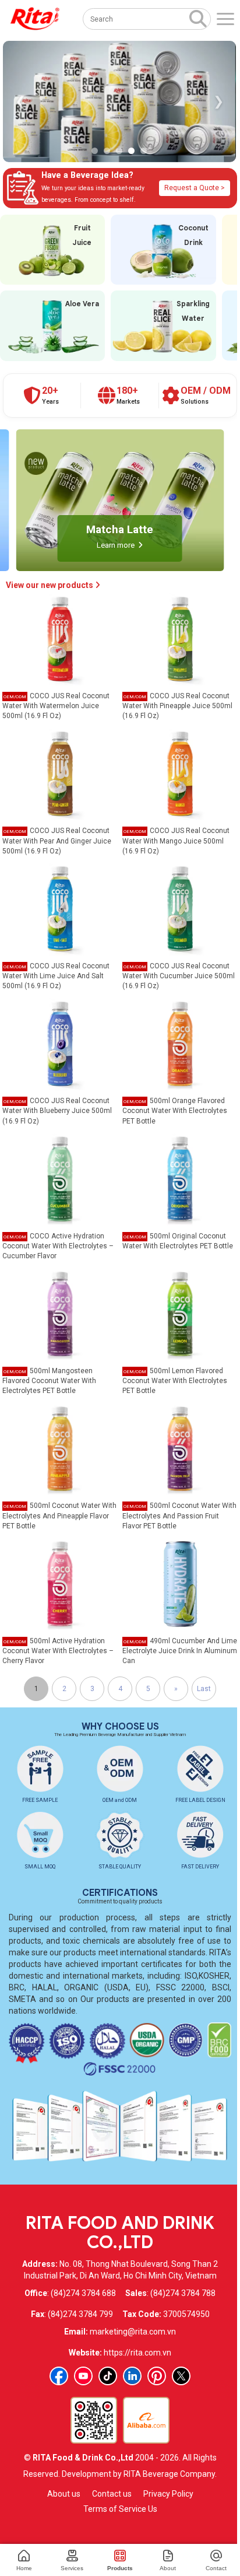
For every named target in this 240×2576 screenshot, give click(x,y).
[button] (95, 151)
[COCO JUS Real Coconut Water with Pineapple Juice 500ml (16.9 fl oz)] (180, 639)
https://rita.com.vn (137, 2353)
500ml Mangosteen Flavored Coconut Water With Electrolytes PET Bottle (49, 1381)
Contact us (112, 2494)
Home (24, 2568)
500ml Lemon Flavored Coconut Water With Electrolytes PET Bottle (175, 1381)
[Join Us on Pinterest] (157, 2376)
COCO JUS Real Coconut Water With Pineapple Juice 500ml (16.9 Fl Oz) (177, 706)
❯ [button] (218, 101)
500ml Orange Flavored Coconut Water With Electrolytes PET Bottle (175, 1111)
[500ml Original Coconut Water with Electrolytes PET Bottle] (180, 1178)
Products (120, 2568)
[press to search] (198, 18)
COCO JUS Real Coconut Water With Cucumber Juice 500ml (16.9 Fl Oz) (179, 976)
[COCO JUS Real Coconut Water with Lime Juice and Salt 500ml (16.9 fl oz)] (60, 908)
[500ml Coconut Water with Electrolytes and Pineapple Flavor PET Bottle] (60, 1448)
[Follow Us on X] (181, 2376)
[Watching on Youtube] (83, 2376)
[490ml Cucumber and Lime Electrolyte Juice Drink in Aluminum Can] (180, 1583)
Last (204, 1689)
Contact (216, 2568)
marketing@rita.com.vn (133, 2332)
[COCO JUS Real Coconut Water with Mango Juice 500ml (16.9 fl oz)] (180, 773)
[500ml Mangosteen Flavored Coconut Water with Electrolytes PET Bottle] (60, 1314)
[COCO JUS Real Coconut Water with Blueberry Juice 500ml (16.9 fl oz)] (60, 1044)
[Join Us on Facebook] (59, 2376)
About (168, 2568)
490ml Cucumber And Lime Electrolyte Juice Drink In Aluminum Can (180, 1651)
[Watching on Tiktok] (108, 2376)
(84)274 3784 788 (183, 2293)
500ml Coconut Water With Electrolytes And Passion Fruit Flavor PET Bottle (179, 1515)
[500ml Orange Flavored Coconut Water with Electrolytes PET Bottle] (180, 1044)
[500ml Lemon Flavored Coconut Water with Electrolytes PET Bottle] (180, 1314)
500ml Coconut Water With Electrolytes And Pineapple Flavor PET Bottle (59, 1515)
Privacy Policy (168, 2494)
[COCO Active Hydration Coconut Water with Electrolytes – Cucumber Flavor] (60, 1178)
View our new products (50, 585)
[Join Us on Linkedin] (132, 2376)
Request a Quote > (195, 188)
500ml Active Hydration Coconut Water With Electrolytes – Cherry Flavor (58, 1651)
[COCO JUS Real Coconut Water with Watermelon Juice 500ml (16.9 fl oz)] (60, 639)
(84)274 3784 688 (83, 2293)
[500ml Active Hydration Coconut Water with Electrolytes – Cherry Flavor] (60, 1583)
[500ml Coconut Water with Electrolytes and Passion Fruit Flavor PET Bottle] (180, 1448)
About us (64, 2494)
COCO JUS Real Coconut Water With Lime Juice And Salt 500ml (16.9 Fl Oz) (56, 976)
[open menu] (225, 19)
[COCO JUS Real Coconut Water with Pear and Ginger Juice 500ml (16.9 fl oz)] (60, 773)
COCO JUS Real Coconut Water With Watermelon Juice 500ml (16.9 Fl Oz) (56, 706)
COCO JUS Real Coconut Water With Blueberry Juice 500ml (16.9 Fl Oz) (57, 1111)
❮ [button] (20, 101)
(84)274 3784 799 (80, 2314)
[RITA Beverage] (35, 19)
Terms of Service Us (120, 2509)
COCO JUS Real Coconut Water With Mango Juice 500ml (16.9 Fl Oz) (176, 841)
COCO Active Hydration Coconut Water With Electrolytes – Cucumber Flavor (58, 1246)
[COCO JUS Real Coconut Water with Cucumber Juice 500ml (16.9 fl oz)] (180, 908)
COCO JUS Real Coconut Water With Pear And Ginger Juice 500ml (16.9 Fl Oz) (57, 841)
